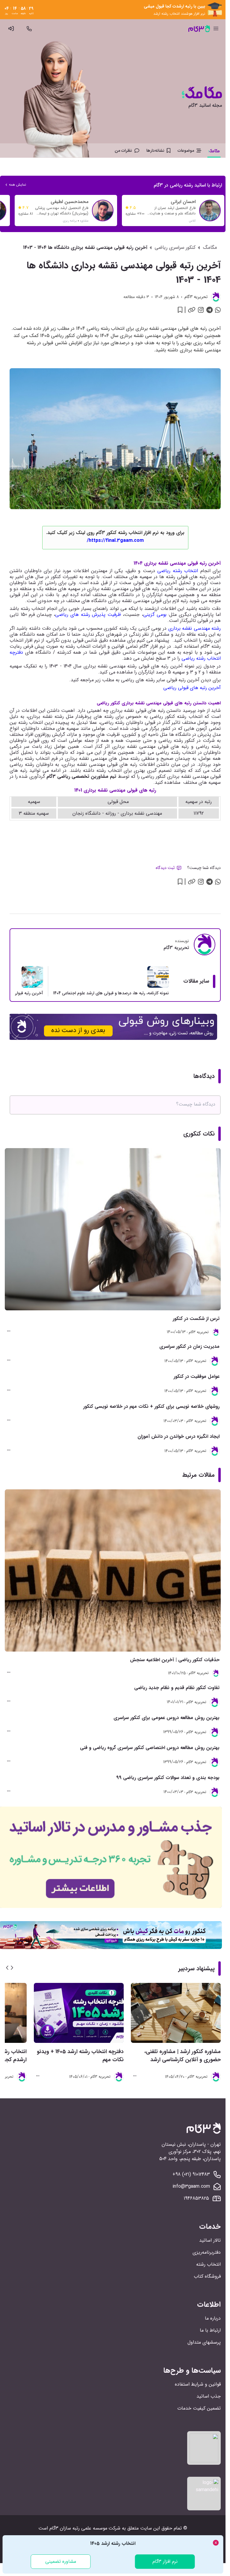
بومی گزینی (155, 615)
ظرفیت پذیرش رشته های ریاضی (88, 615)
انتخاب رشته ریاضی (178, 571)
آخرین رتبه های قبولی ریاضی (192, 688)
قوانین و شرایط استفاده (198, 2384)
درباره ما (213, 2318)
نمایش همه (18, 185)
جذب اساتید (209, 2396)
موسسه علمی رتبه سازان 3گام (78, 2528)
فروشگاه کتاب (207, 2276)
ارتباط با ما (210, 2330)
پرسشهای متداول (204, 2342)
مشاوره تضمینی (61, 2561)
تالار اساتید (210, 2240)
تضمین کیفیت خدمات (199, 2408)
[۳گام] (199, 28)
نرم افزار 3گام (165, 2561)
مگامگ (210, 248)
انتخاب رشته (208, 2264)
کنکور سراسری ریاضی (175, 248)
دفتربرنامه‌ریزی (207, 2252)
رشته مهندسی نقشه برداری (195, 628)
